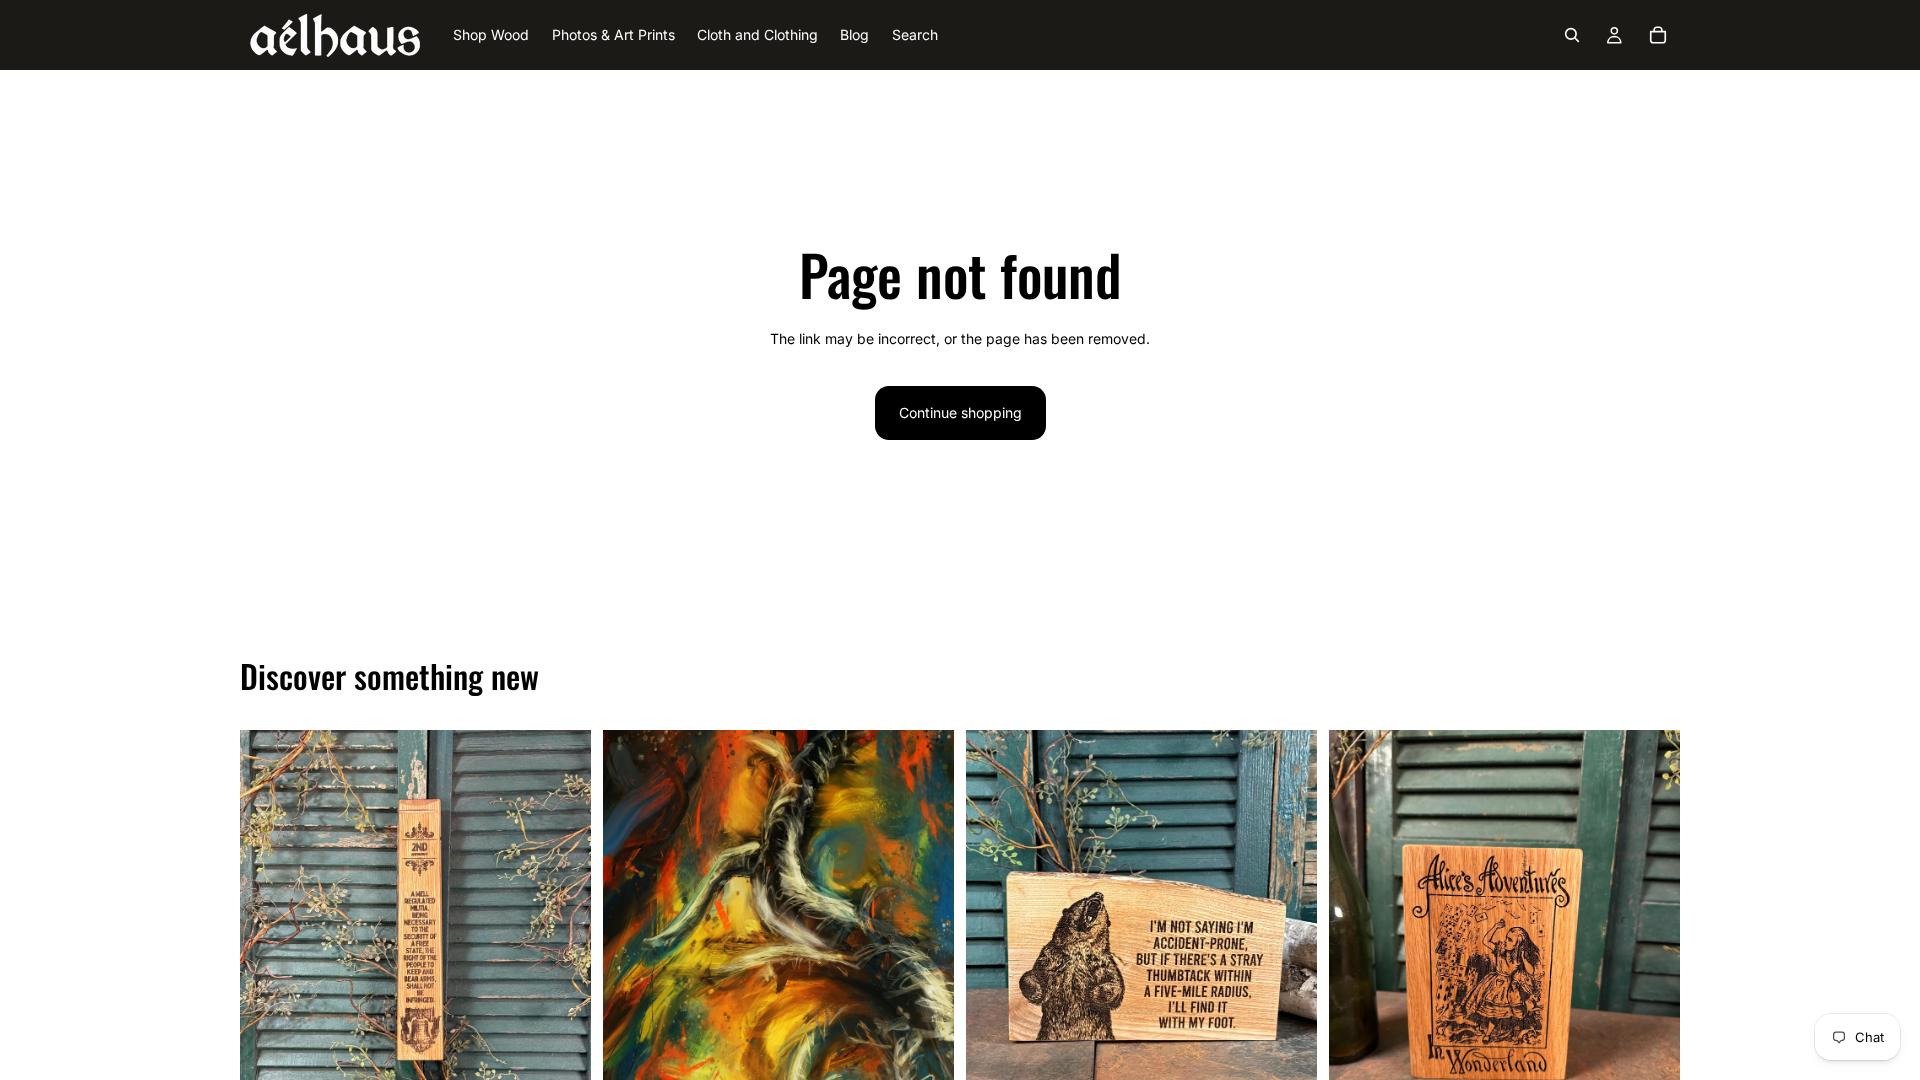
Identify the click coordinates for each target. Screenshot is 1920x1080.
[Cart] (1658, 35)
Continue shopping (960, 412)
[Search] (1572, 35)
